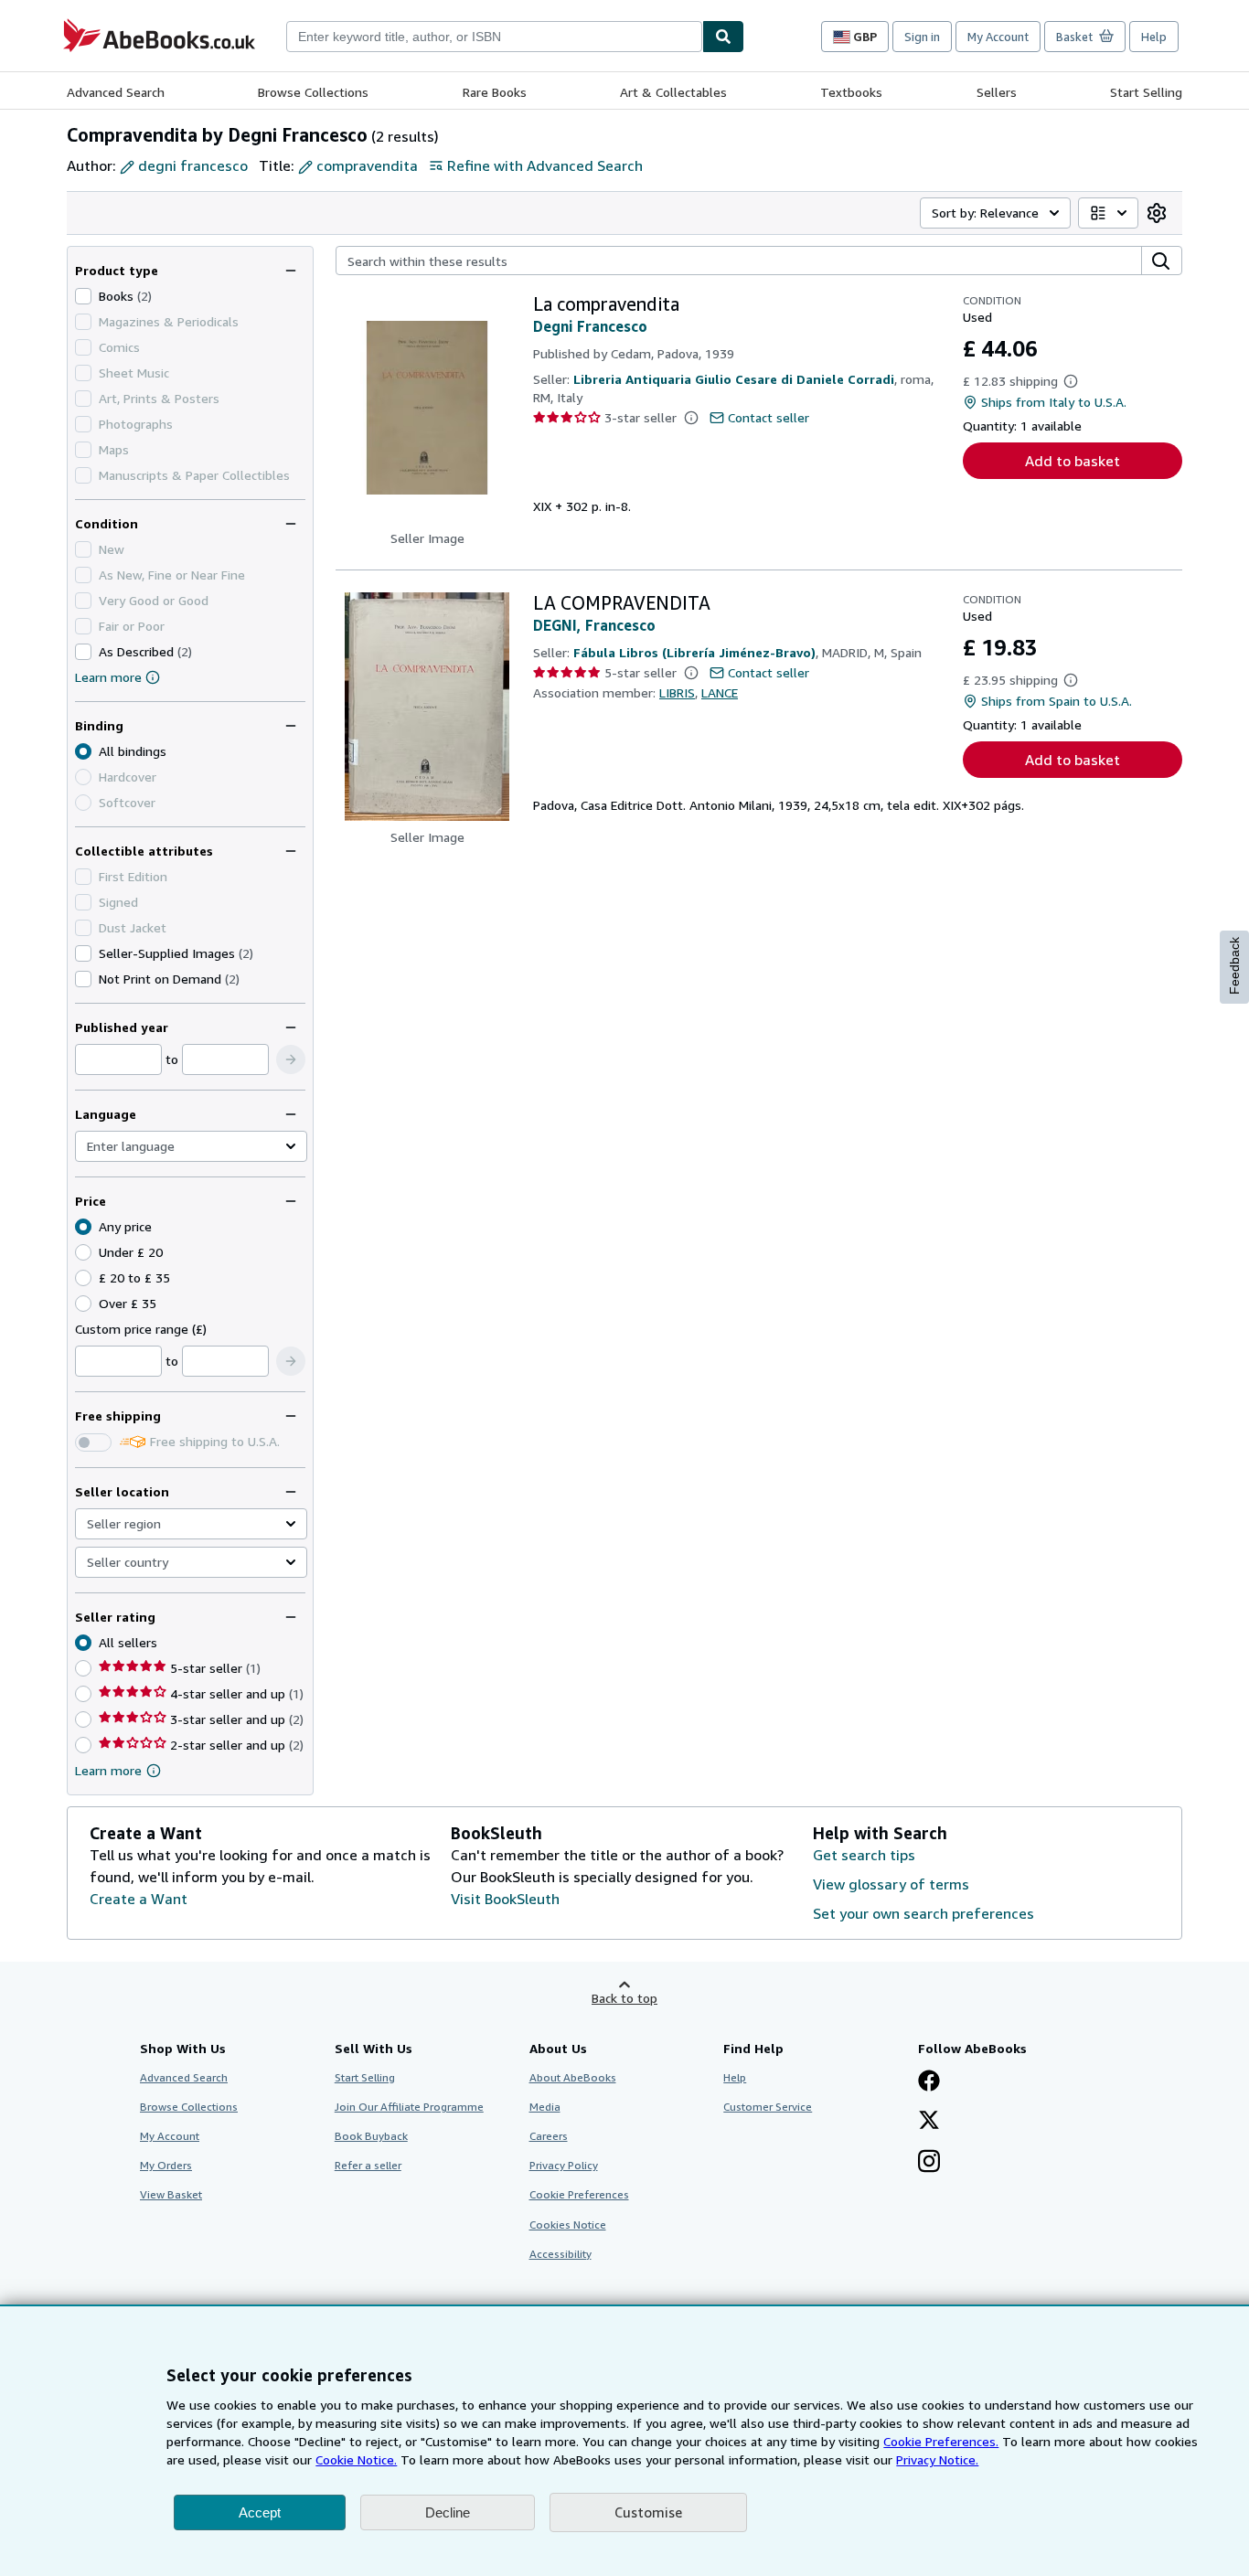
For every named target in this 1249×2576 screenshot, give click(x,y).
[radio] (83, 1252)
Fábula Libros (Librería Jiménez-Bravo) (694, 652)
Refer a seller (368, 2165)
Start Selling (1146, 92)
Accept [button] (260, 2512)
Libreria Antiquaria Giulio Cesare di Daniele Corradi (734, 379)
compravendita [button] (367, 165)
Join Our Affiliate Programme (409, 2107)
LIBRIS (677, 692)
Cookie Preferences (579, 2194)
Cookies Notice (568, 2225)
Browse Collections (313, 92)
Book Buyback (371, 2136)
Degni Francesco (590, 326)
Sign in (922, 37)
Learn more (108, 677)
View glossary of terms (891, 1884)
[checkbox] (83, 296)
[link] (1157, 213)
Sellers (997, 92)
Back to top (624, 1998)
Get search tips (864, 1855)
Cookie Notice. (356, 2459)
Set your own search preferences (923, 1913)
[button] (291, 1059)
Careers (549, 2136)
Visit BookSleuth (505, 1899)
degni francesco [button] (193, 165)
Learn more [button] (108, 1770)
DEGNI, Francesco (594, 625)
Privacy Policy (564, 2165)
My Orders (166, 2165)
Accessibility (560, 2254)
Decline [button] (448, 2512)
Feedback (1234, 966)
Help (1154, 37)
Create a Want (139, 1899)
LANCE (720, 692)
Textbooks (851, 92)
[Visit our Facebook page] (929, 2082)
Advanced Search (116, 92)
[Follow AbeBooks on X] (929, 2122)
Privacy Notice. (937, 2459)
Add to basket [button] (1073, 461)
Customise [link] (648, 2512)
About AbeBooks (573, 2077)
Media (545, 2107)
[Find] (723, 37)
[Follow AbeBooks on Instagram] (929, 2163)
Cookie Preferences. (941, 2441)
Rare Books (495, 92)
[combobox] (494, 37)
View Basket (171, 2194)
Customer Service (768, 2107)
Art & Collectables (673, 92)
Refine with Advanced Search (545, 165)
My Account (998, 37)
